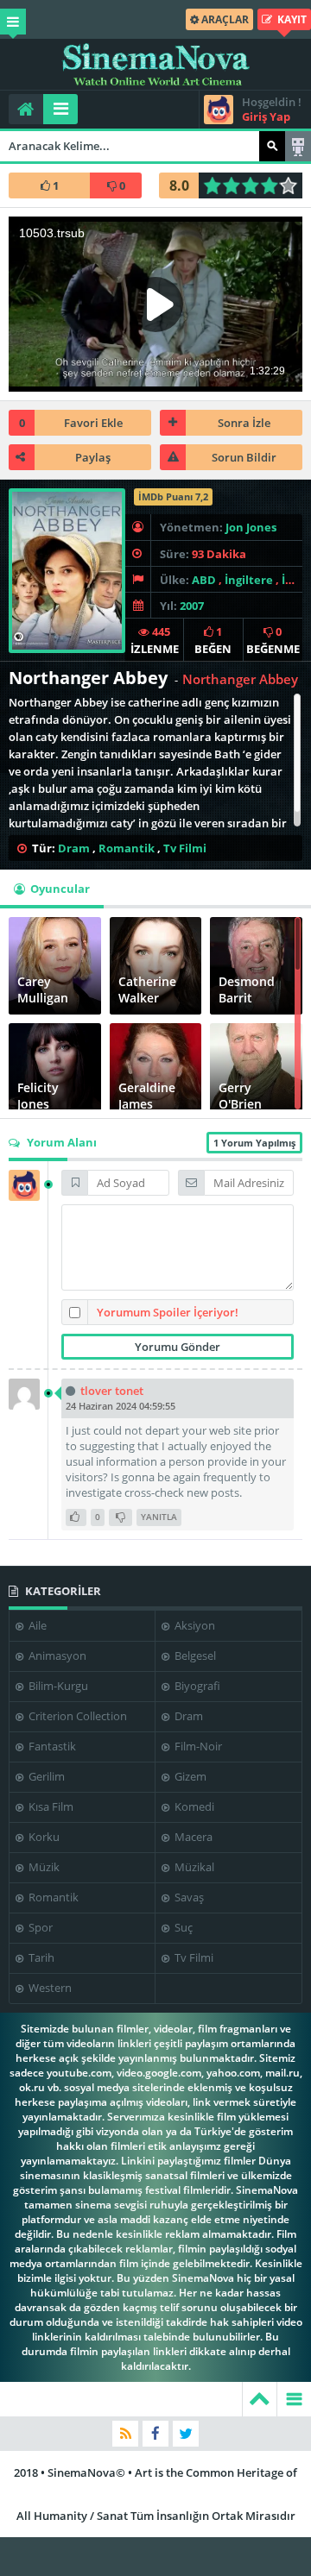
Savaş (188, 1897)
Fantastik (51, 1746)
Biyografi (196, 1686)
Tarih (40, 1957)
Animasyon (56, 1656)
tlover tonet (112, 1391)
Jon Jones (251, 527)
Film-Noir (197, 1746)
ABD (204, 580)
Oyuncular (59, 889)
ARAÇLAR (224, 19)
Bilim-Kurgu (57, 1686)
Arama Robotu (298, 146)
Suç (182, 1927)
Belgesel (194, 1656)
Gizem (189, 1776)
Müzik (43, 1867)
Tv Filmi (185, 848)
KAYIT (291, 19)
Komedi (193, 1806)
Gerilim (45, 1776)
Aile (36, 1625)
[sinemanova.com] (155, 65)
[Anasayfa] (26, 109)
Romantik (127, 848)
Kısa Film (50, 1806)
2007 (192, 606)
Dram (74, 848)
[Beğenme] (121, 1517)
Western (49, 1988)
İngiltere (249, 580)
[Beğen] (76, 1517)
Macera (192, 1837)
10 (293, 185)
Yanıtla (159, 1517)
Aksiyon (194, 1625)
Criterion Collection (76, 1716)
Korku (43, 1837)
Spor (39, 1927)
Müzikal (193, 1867)
